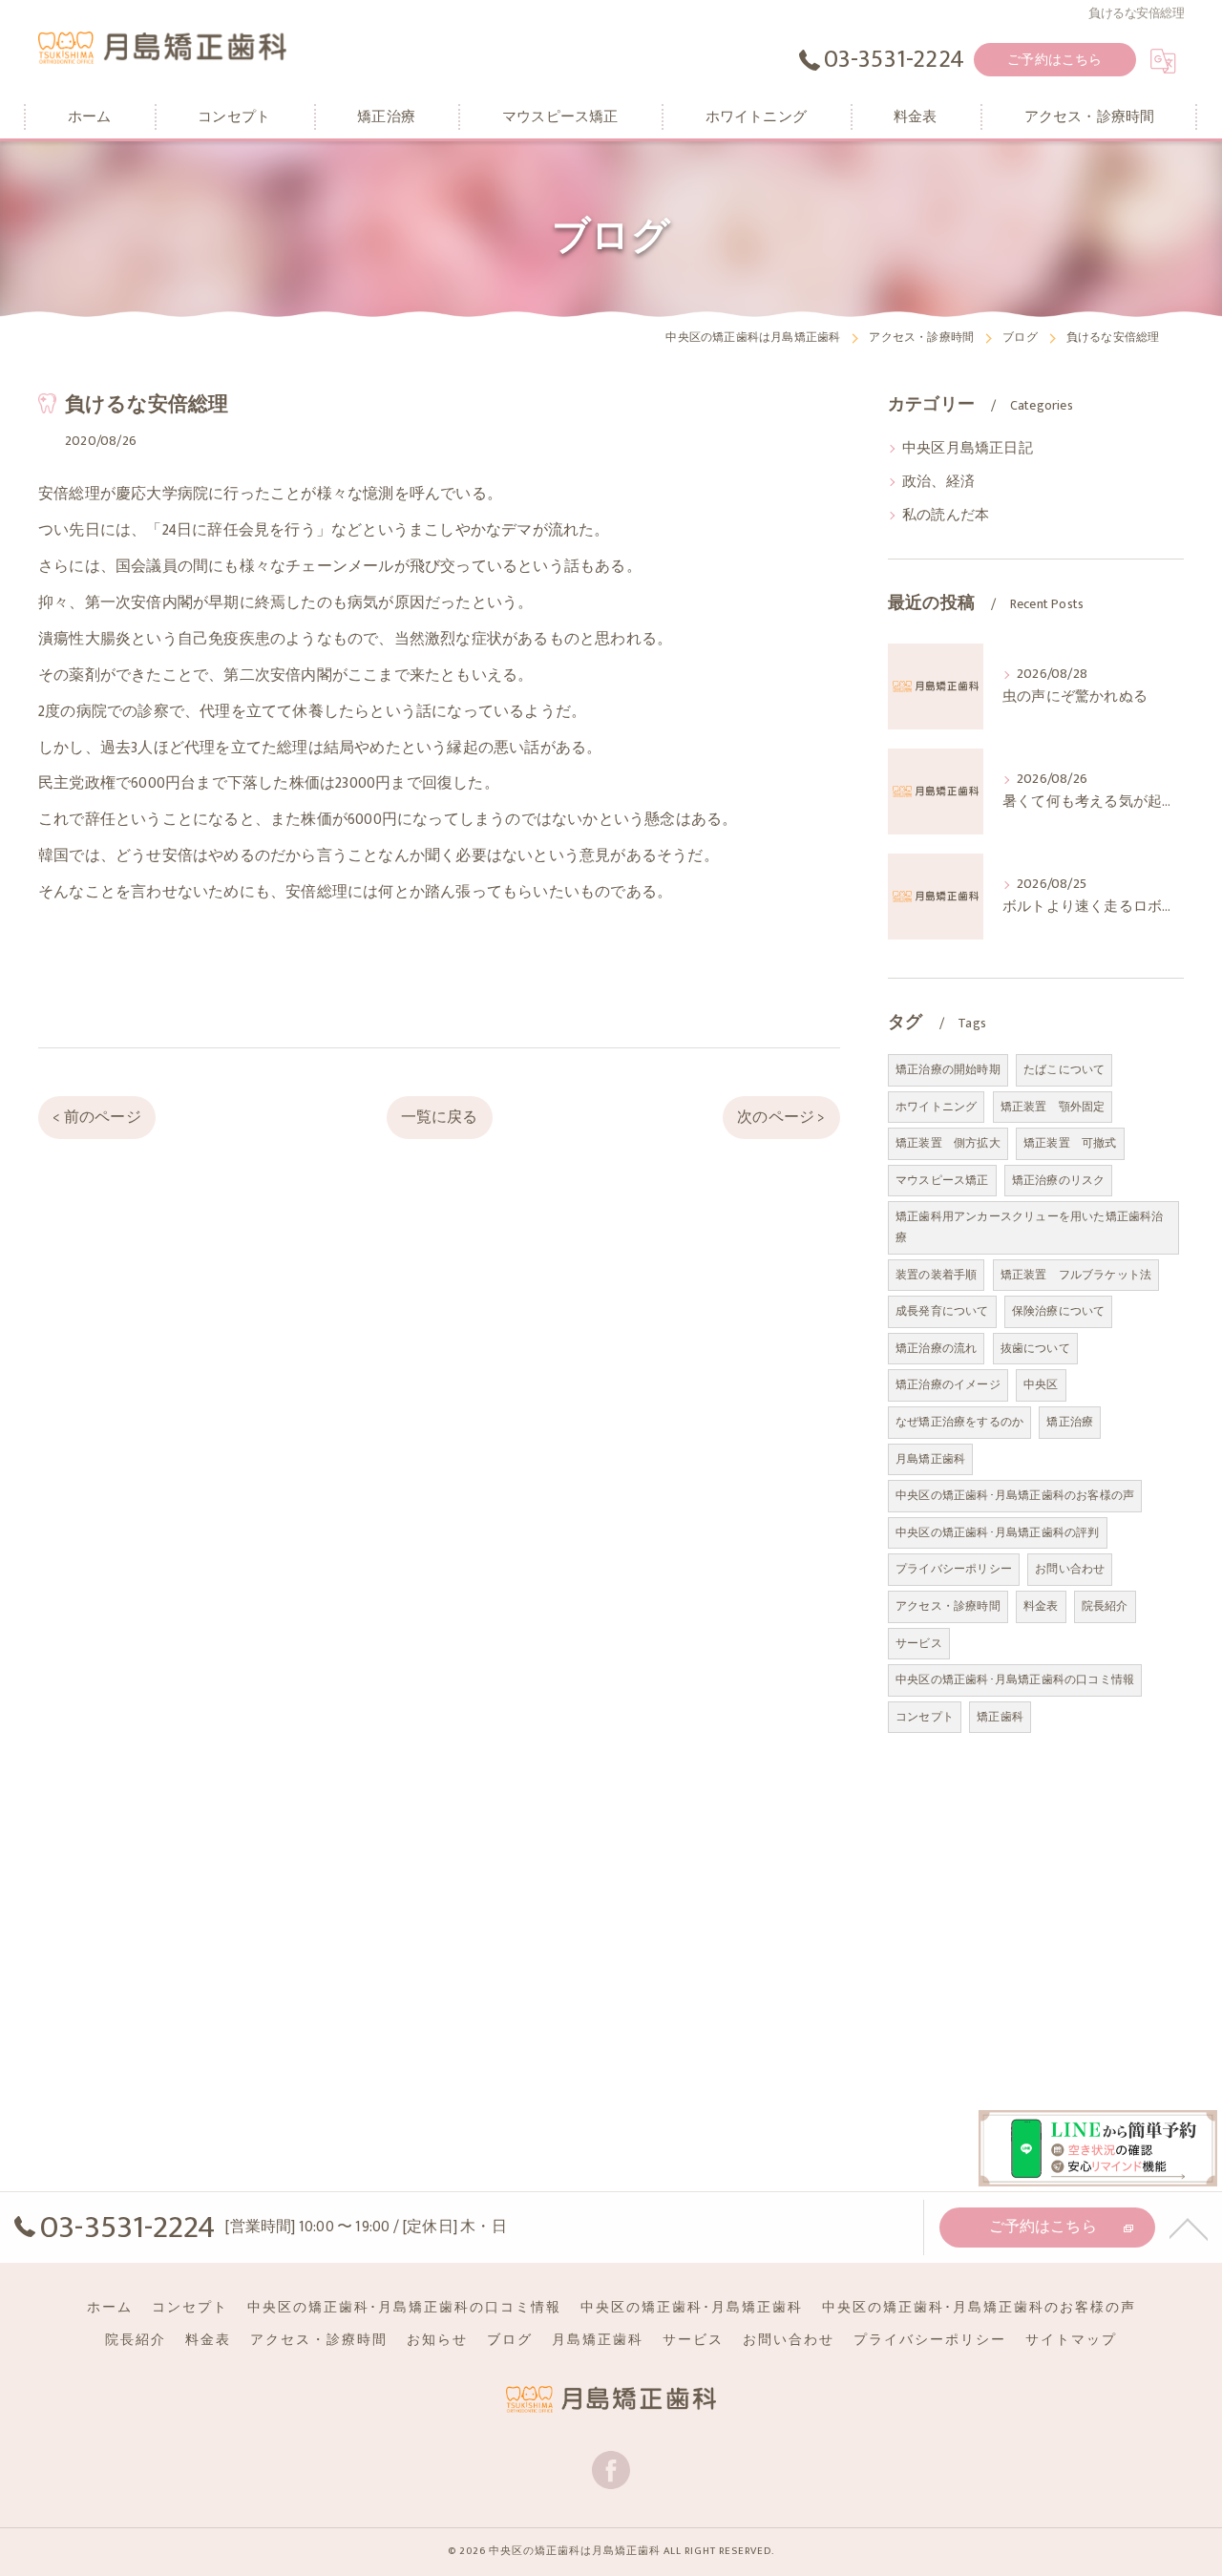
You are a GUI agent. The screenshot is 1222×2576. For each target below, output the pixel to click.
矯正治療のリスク (1059, 1180)
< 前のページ (96, 1117)
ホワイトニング (936, 1107)
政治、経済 (938, 482)
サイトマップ (1071, 2340)
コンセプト (925, 1717)
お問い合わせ (1070, 1569)
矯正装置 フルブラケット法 (1076, 1275)
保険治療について (1059, 1311)
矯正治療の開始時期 (948, 1069)
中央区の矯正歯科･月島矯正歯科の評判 (998, 1532)
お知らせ (437, 2340)
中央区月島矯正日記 (968, 449)
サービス (919, 1643)
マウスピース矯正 (942, 1180)
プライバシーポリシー (954, 1569)
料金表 (1041, 1606)
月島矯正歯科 (930, 1459)
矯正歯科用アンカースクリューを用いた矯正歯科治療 (1030, 1227)
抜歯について (1035, 1348)
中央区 (1041, 1384)
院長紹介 (1105, 1606)
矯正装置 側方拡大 (948, 1143)
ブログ (510, 2340)
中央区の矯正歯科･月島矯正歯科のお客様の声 (1015, 1495)
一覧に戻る (440, 1117)
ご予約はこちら (1054, 60)
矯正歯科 (1000, 1717)
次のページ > (781, 1117)
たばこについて (1064, 1069)
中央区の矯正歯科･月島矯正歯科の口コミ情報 (1015, 1679)
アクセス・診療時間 (948, 1606)
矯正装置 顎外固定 (1053, 1107)
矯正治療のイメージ (948, 1384)
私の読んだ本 (946, 516)
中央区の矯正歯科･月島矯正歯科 (692, 2308)
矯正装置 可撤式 (1070, 1143)
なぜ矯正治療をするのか (959, 1422)
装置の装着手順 (936, 1275)
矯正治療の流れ (936, 1348)
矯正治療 (1070, 1422)
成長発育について (942, 1311)
